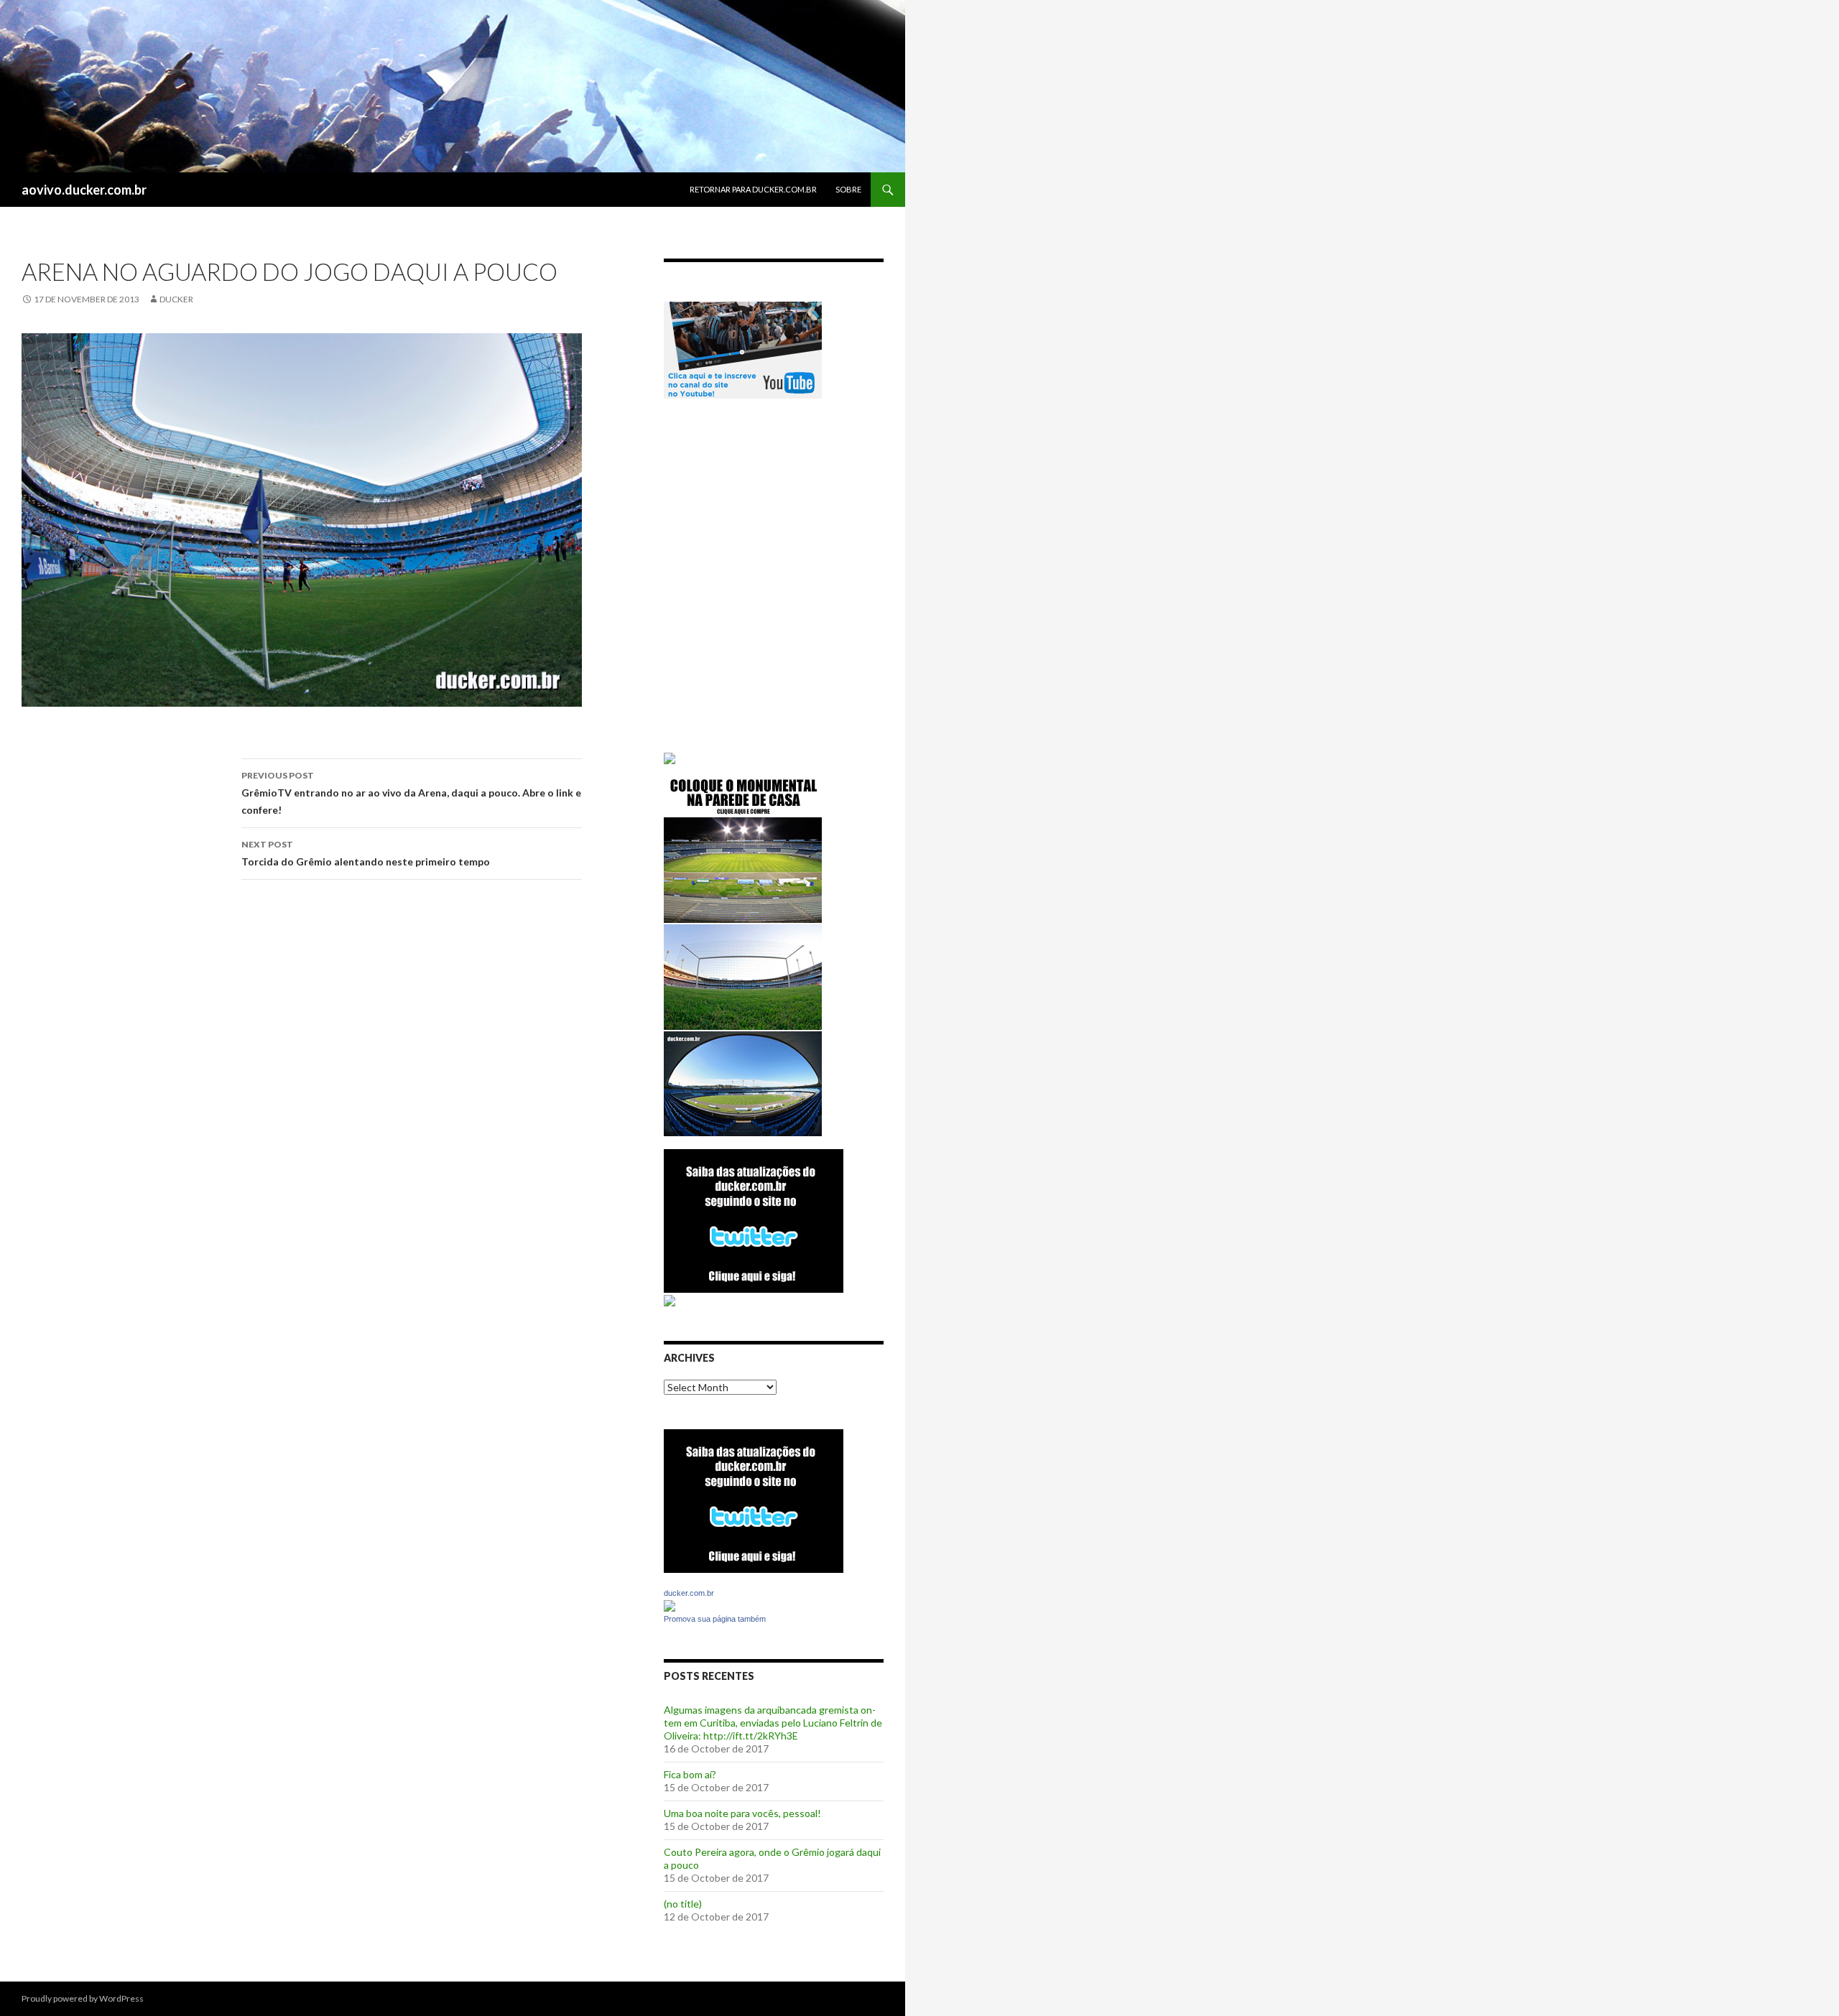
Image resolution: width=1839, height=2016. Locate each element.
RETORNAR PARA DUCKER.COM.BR (753, 189)
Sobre (848, 189)
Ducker (176, 299)
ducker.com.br (689, 1593)
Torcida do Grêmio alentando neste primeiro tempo (366, 853)
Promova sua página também (715, 1619)
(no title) (683, 1904)
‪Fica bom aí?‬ (690, 1774)
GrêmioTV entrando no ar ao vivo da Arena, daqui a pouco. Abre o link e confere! (411, 793)
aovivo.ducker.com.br (84, 190)
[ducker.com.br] (670, 1605)
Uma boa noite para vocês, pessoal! (742, 1813)
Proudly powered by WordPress (83, 1998)
